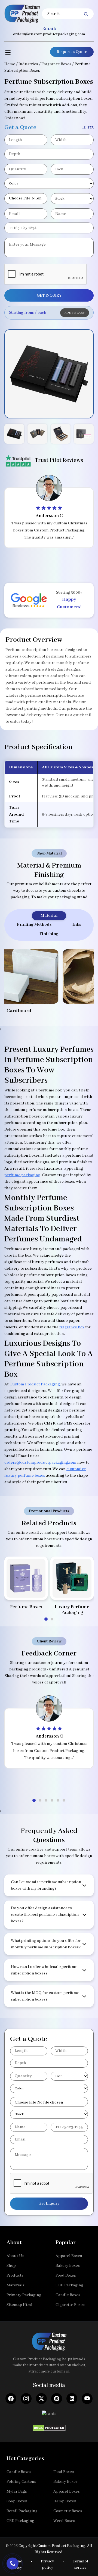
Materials (16, 2285)
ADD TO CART (75, 313)
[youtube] (87, 2399)
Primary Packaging (24, 2295)
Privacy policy (47, 2564)
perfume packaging (22, 1175)
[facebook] (11, 2399)
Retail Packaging (22, 2511)
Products (15, 2275)
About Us (15, 2256)
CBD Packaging (69, 2285)
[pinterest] (57, 2399)
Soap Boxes (17, 2501)
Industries (28, 64)
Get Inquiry (49, 2203)
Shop (11, 2266)
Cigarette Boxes (70, 2305)
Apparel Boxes (69, 2256)
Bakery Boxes (68, 2266)
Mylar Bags (17, 2492)
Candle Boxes (68, 2295)
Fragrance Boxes (56, 64)
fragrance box (72, 1327)
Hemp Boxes (65, 2501)
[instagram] (26, 2399)
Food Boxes (66, 2275)
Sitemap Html (19, 2305)
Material (49, 916)
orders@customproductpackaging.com (49, 34)
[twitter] (41, 2399)
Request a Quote (72, 52)
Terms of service (80, 2564)
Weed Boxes (64, 2521)
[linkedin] (72, 2399)
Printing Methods (34, 925)
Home (10, 64)
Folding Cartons (21, 2482)
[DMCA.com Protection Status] (49, 2426)
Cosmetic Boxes (68, 2511)
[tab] (46, 1619)
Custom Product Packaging (35, 1384)
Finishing (49, 934)
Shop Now (26, 1589)
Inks (77, 925)
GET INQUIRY (49, 296)
